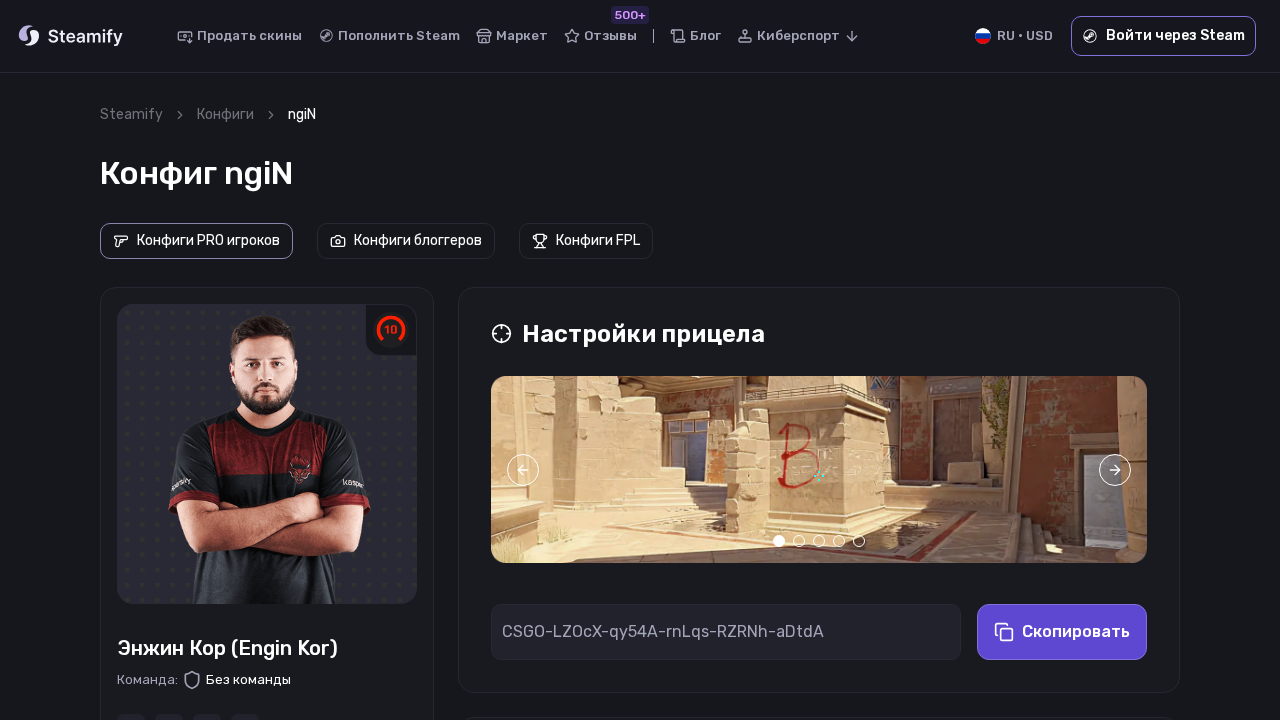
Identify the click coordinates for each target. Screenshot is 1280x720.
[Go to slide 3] (819, 541)
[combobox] (799, 36)
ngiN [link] (302, 114)
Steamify (131, 114)
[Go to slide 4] (839, 541)
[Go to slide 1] (779, 541)
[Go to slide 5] (859, 541)
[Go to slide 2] (799, 541)
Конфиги (225, 114)
